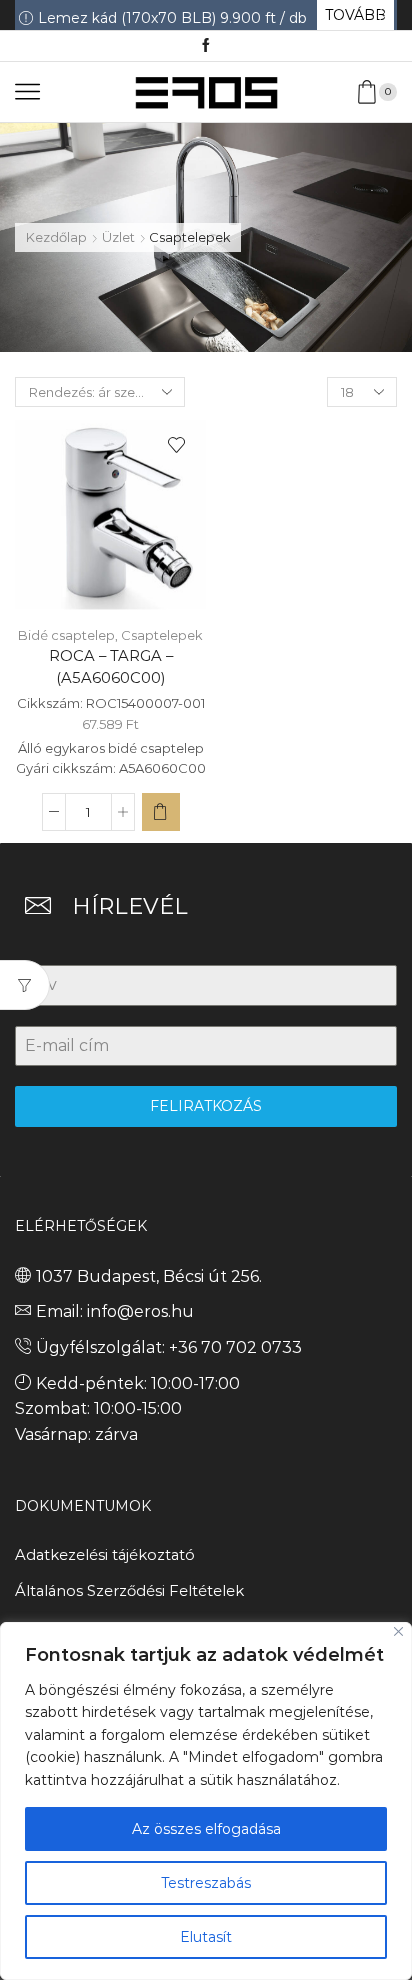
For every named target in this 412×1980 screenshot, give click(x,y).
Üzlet (118, 237)
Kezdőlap (56, 237)
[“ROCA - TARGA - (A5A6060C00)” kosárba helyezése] (161, 812)
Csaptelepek (162, 635)
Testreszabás (206, 1883)
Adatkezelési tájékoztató (105, 1555)
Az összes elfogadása (206, 1829)
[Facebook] (206, 46)
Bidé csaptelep (66, 635)
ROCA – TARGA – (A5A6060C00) (111, 667)
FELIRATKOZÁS (206, 1106)
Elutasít (206, 1937)
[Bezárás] (398, 1631)
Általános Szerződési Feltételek (129, 1591)
